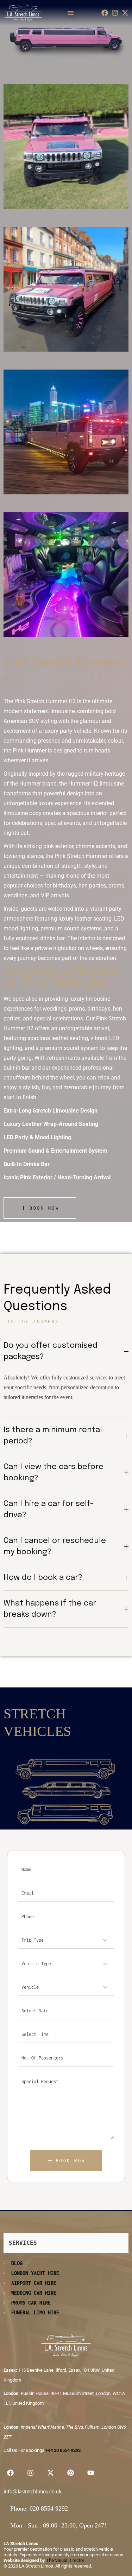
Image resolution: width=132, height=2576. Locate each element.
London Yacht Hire (35, 2273)
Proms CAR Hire (31, 2303)
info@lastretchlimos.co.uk (33, 2491)
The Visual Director (65, 2560)
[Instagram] (115, 13)
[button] (71, 13)
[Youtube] (90, 2473)
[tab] (66, 1351)
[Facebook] (105, 13)
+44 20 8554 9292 (63, 2450)
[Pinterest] (70, 2473)
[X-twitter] (125, 13)
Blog (17, 2263)
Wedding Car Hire (34, 2293)
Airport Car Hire (34, 2283)
